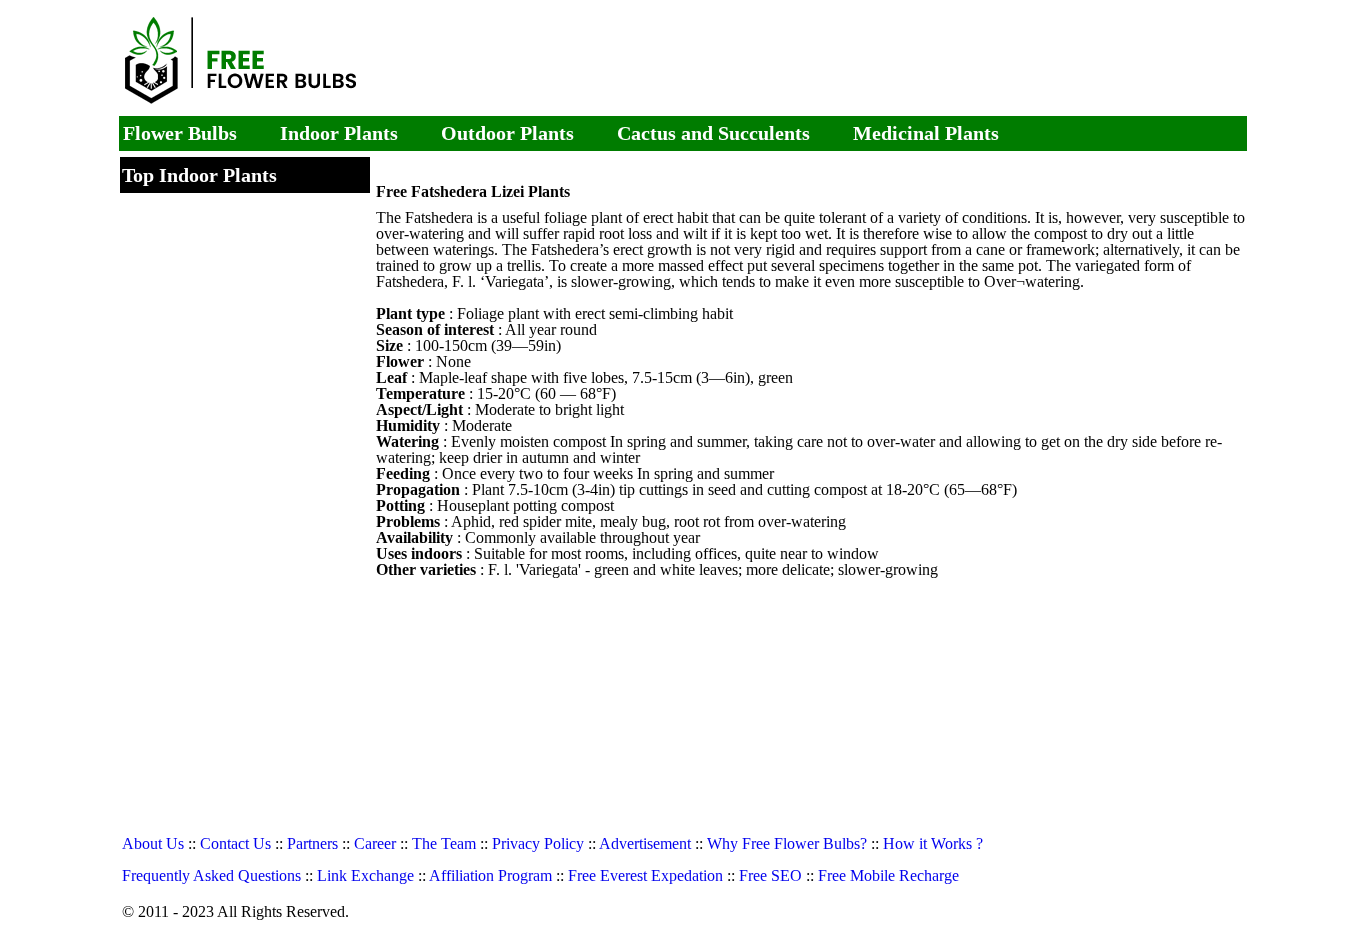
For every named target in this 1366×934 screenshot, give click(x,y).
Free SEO (770, 875)
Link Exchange (365, 875)
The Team (444, 843)
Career (375, 843)
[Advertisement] (847, 60)
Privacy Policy (538, 843)
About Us (153, 843)
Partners (312, 843)
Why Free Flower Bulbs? (787, 843)
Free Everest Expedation (645, 875)
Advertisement (645, 843)
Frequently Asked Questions (211, 875)
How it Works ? (933, 843)
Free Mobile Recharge (888, 875)
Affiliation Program (490, 875)
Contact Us (235, 843)
